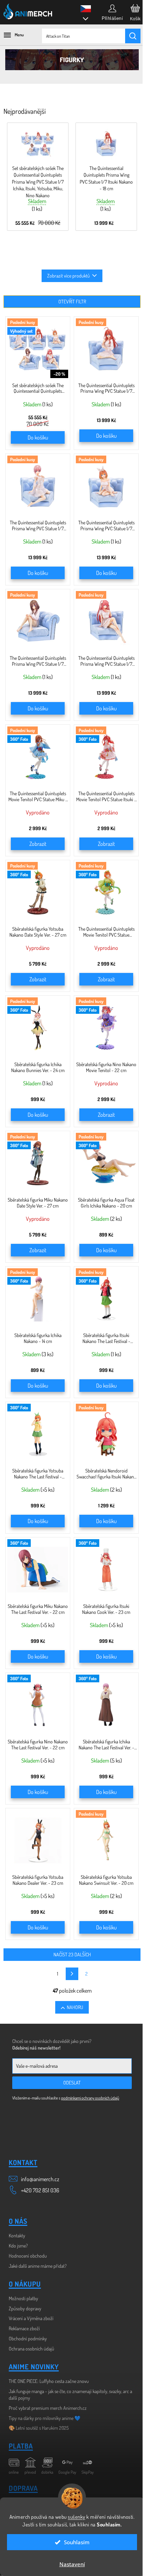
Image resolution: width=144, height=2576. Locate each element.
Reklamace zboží (24, 2328)
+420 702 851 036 (40, 2190)
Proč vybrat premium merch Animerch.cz (48, 2408)
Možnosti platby (23, 2298)
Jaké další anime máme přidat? (38, 2266)
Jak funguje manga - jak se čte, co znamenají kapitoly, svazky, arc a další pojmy (70, 2394)
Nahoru (75, 2007)
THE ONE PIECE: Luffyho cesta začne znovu (49, 2381)
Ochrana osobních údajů (31, 2349)
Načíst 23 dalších (72, 1954)
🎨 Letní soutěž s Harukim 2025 (39, 2428)
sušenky (77, 2517)
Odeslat (72, 2083)
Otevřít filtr (72, 301)
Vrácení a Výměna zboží (31, 2318)
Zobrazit (38, 844)
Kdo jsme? (18, 2246)
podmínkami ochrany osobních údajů (90, 2098)
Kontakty (17, 2235)
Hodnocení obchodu (28, 2256)
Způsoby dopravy (25, 2308)
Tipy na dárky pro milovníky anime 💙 (45, 2418)
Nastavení (72, 2564)
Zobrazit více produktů (69, 276)
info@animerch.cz (40, 2179)
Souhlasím (77, 2542)
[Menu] (10, 35)
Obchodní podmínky (28, 2338)
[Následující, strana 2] (72, 1974)
